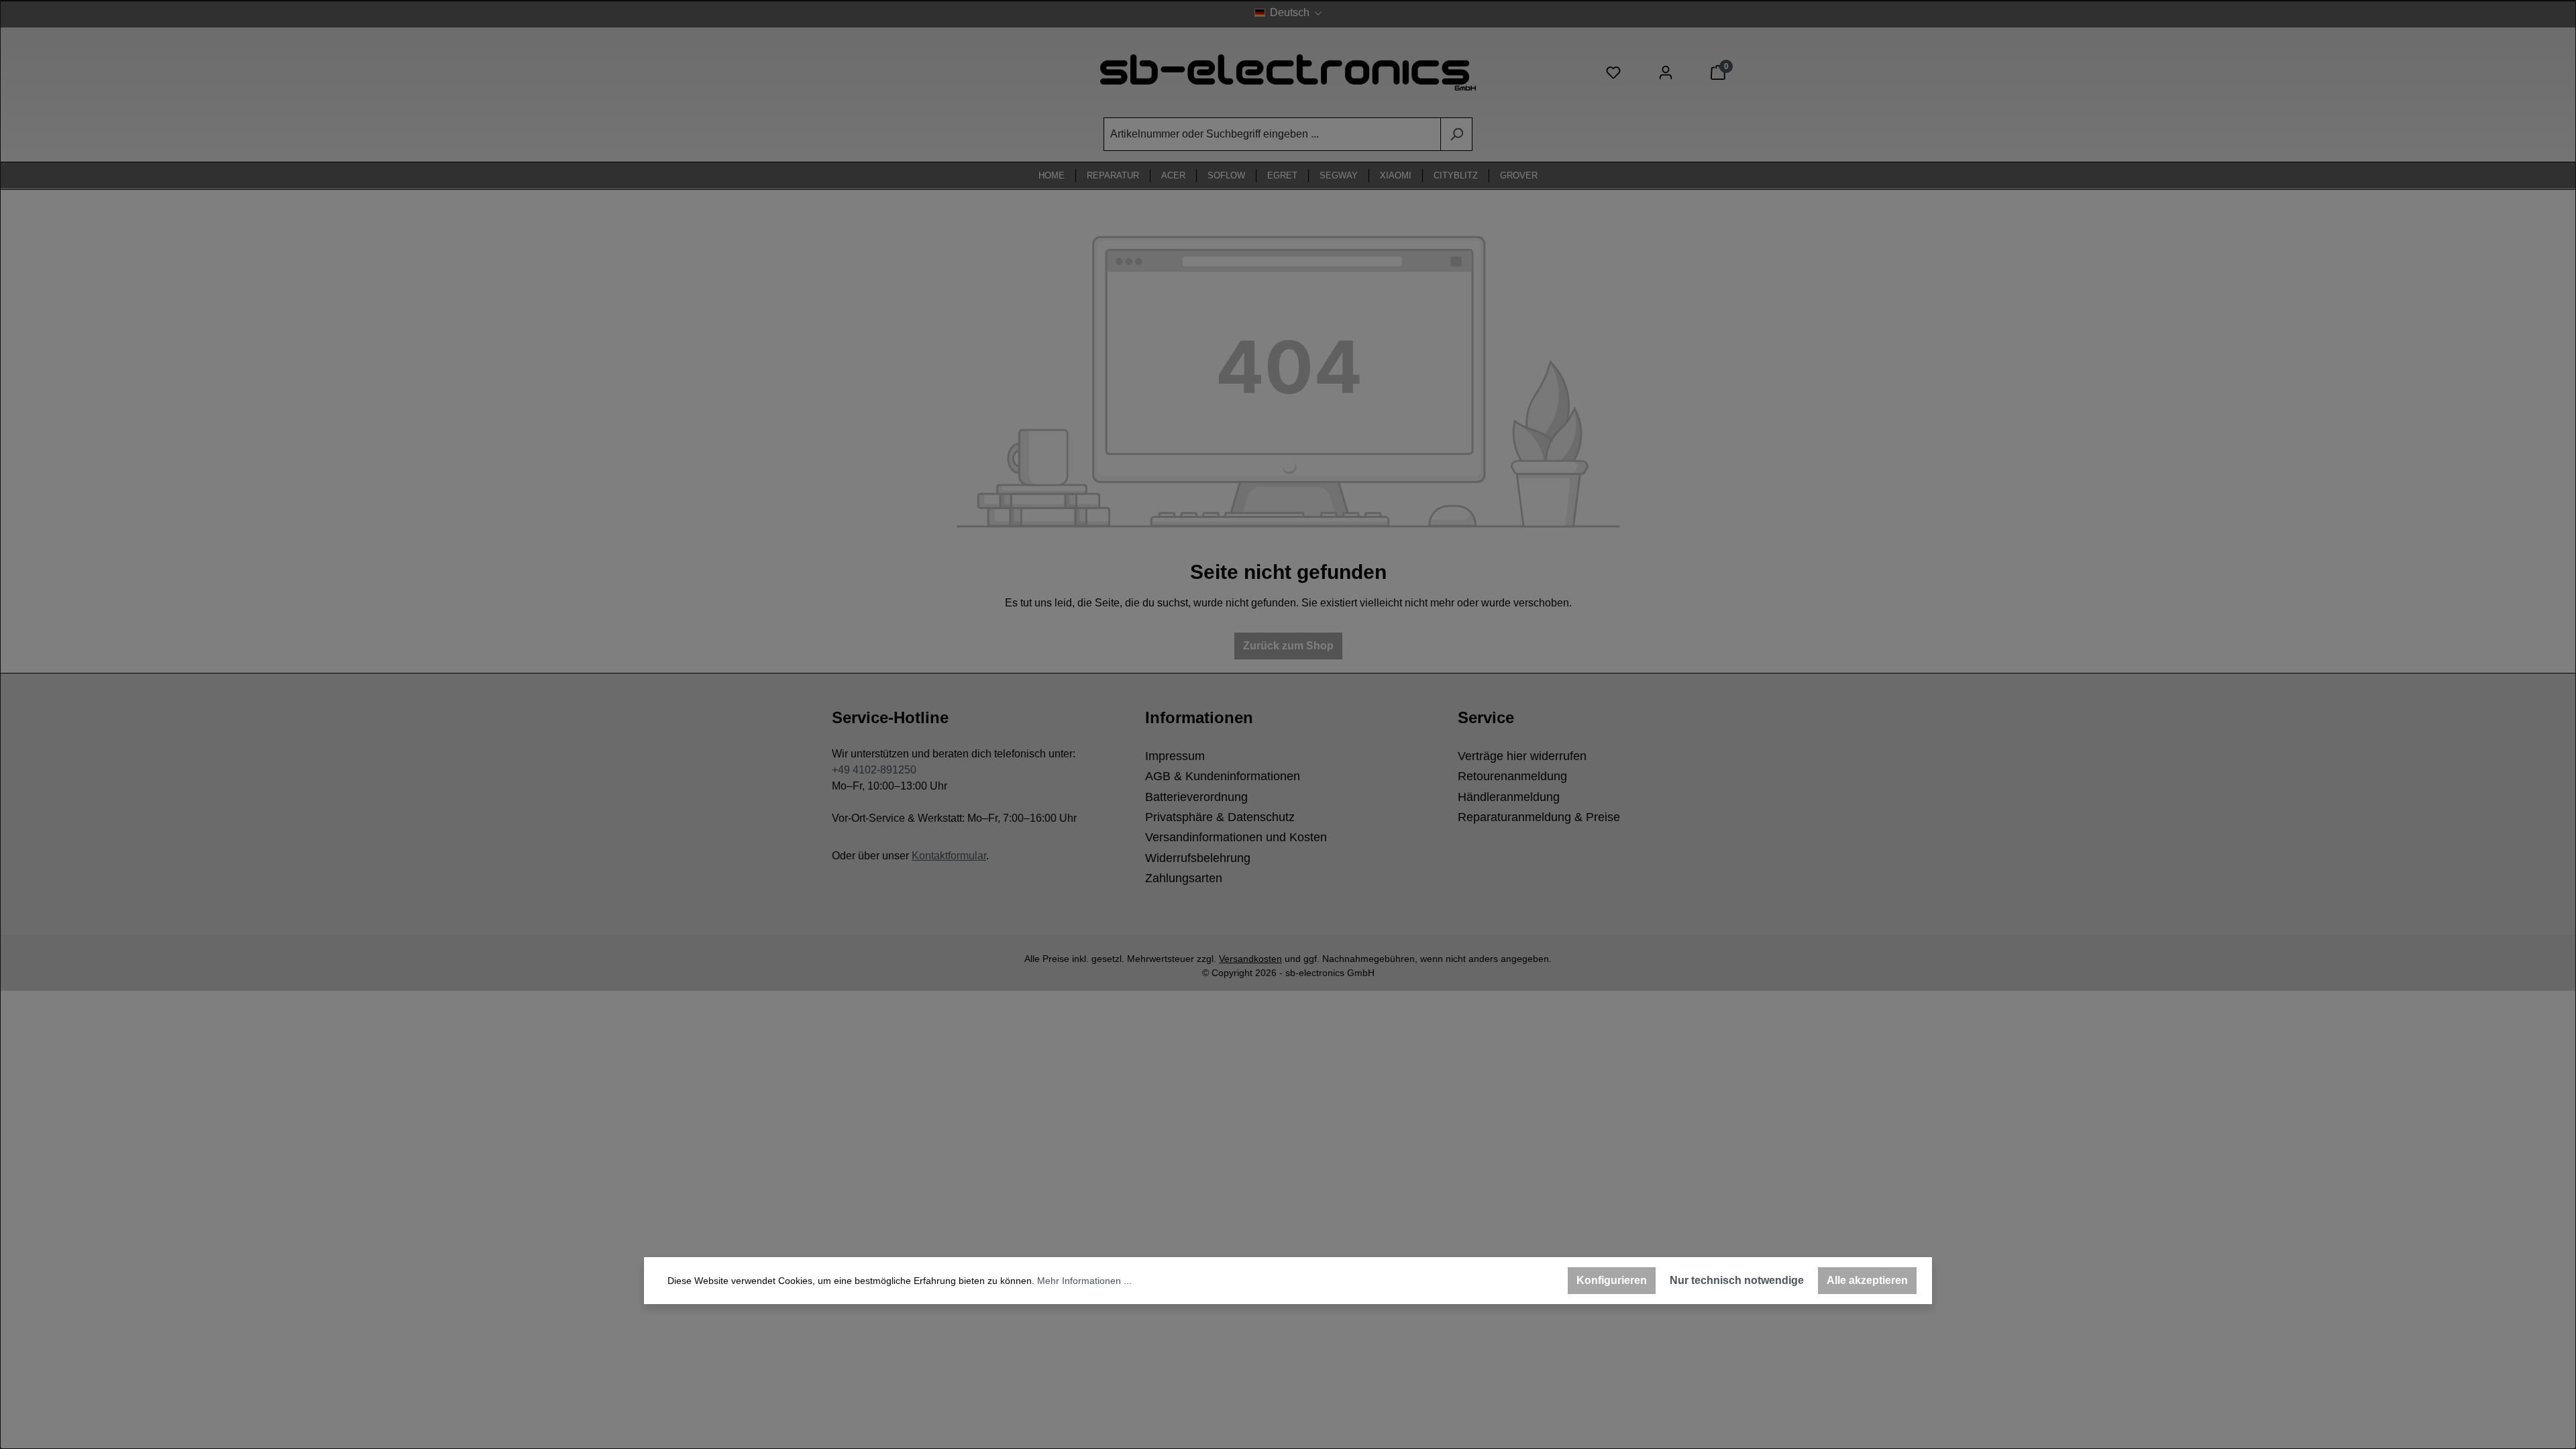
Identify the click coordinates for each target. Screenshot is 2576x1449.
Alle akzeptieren (1867, 1280)
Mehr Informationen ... (1084, 1281)
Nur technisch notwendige (1737, 1280)
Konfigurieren (1612, 1280)
